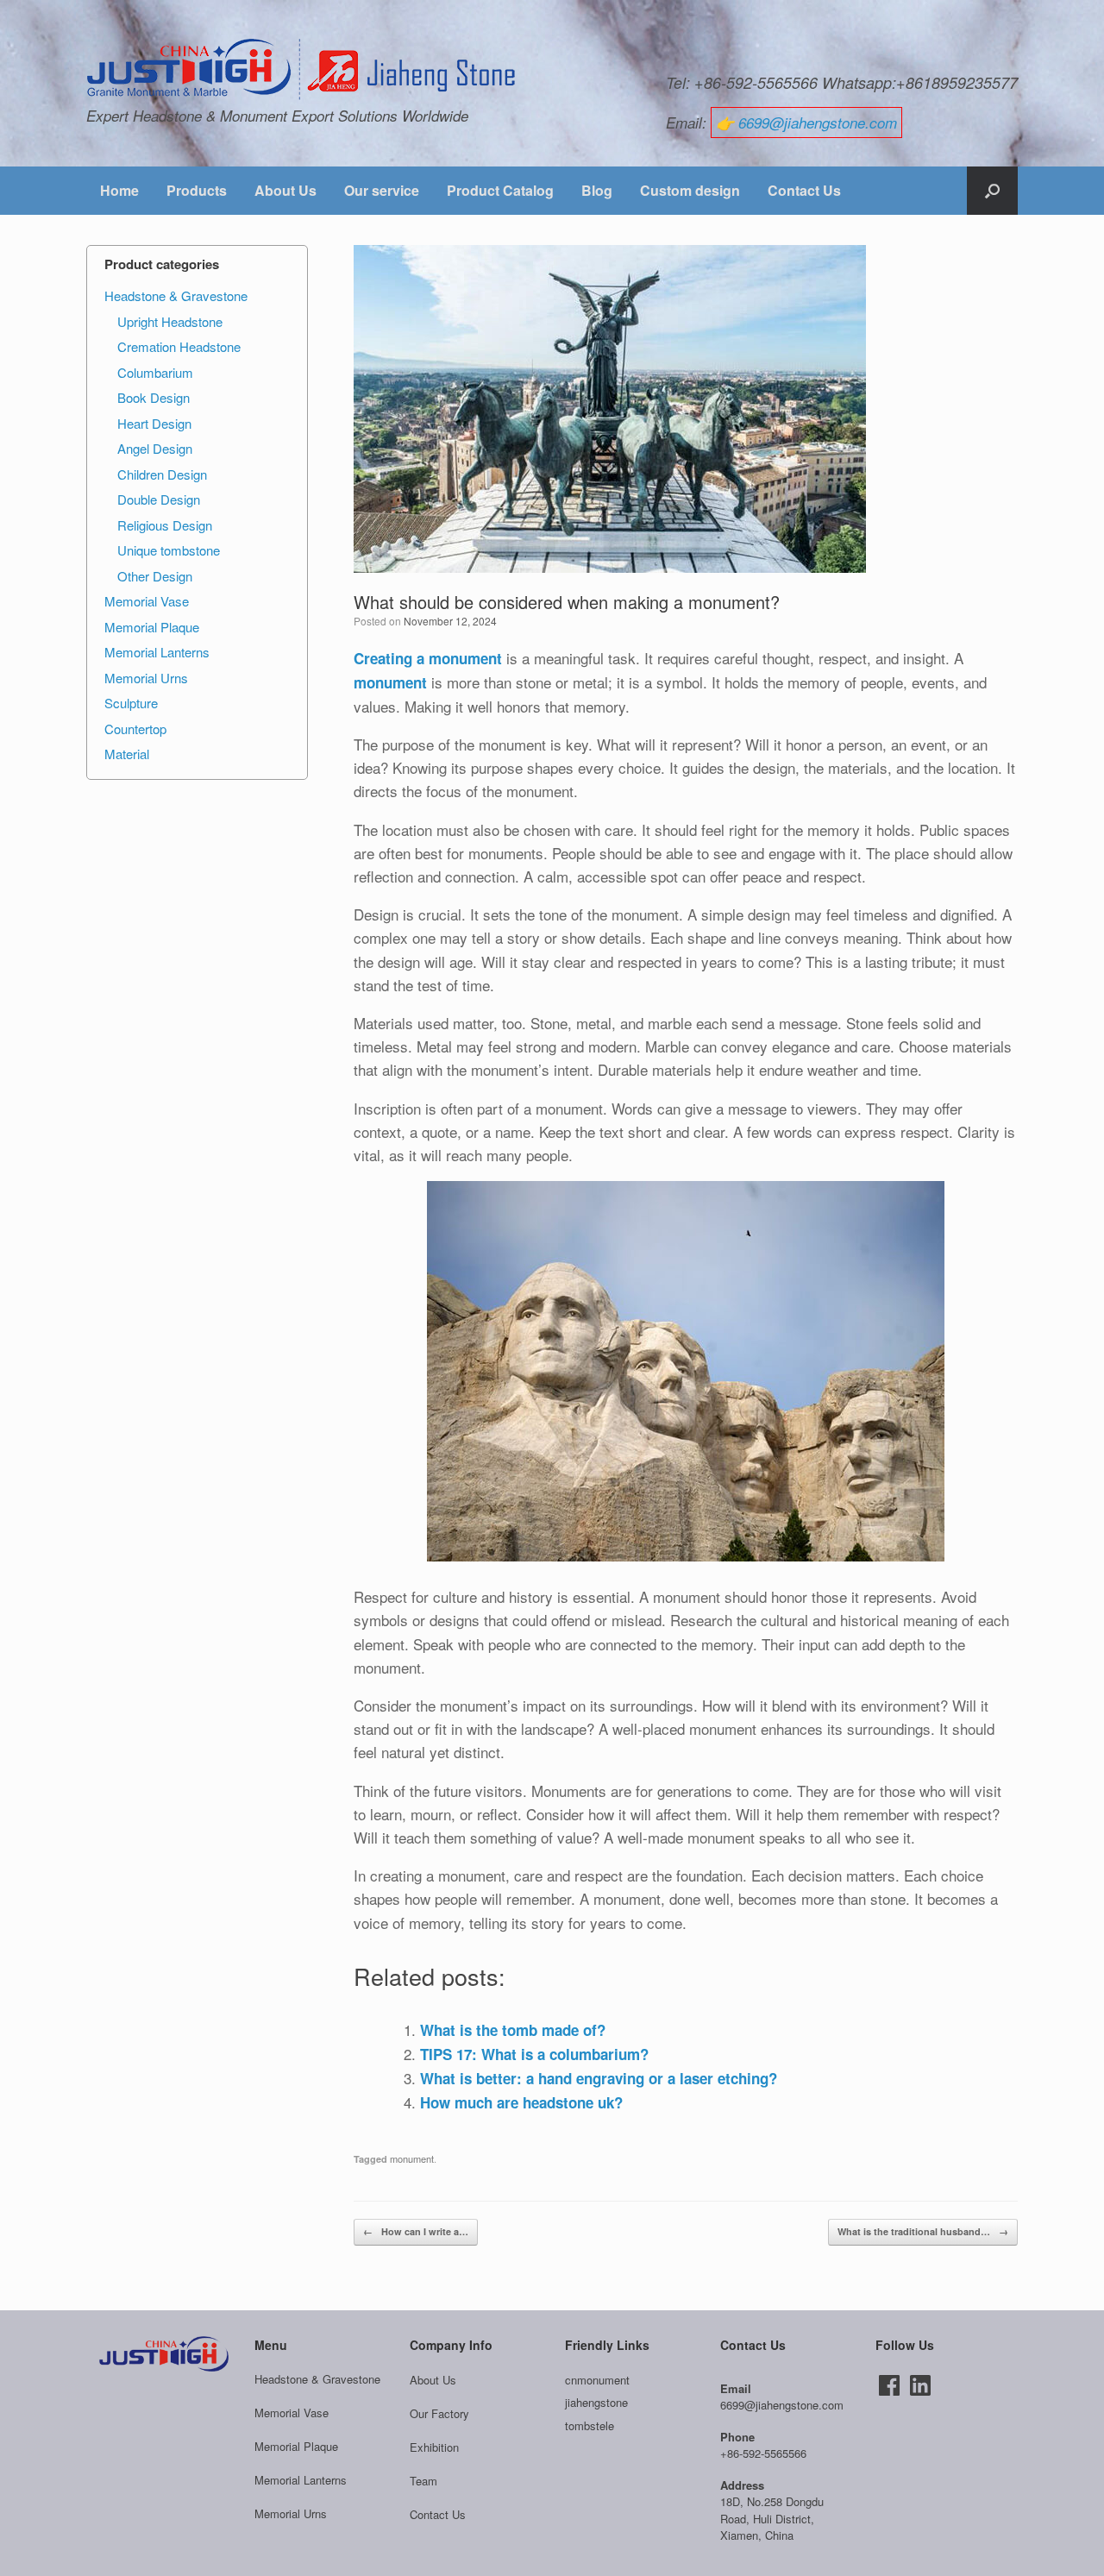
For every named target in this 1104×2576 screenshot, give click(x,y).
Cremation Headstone (179, 346)
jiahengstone (596, 2402)
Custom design (690, 190)
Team (423, 2481)
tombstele (590, 2425)
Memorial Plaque (152, 627)
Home (119, 190)
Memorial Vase (147, 601)
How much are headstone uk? (521, 2102)
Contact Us (804, 190)
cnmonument (597, 2380)
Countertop (135, 729)
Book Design (154, 397)
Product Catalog (500, 190)
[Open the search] (992, 191)
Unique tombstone (169, 550)
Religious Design (165, 525)
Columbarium (155, 372)
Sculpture (131, 703)
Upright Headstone (170, 321)
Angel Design (155, 448)
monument (412, 2158)
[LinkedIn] (920, 2385)
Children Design (162, 474)
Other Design (155, 576)
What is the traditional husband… (923, 2231)
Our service (382, 190)
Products (197, 190)
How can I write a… (416, 2231)
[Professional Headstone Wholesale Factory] (302, 70)
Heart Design (154, 423)
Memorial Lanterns (157, 652)
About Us (285, 190)
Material (127, 754)
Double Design (159, 499)
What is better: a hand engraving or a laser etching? (599, 2078)
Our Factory (439, 2413)
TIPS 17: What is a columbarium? (534, 2054)
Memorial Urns (146, 678)
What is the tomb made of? (513, 2030)
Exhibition (434, 2447)
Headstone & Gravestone (176, 295)
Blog (597, 190)
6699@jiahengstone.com (818, 123)
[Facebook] (889, 2385)
